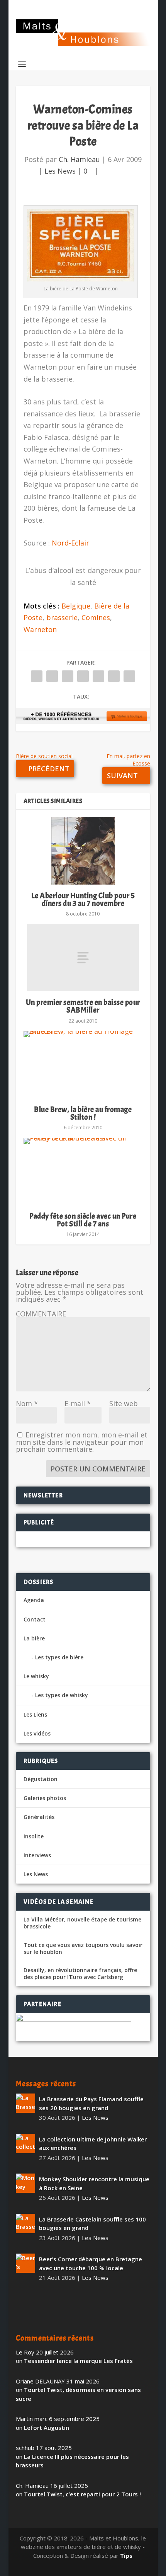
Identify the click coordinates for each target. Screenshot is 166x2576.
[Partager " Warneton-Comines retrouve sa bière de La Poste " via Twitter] (52, 676)
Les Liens (35, 1714)
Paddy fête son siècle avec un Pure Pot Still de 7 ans (83, 1220)
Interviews (37, 1855)
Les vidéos (37, 1733)
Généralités (39, 1817)
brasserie (62, 617)
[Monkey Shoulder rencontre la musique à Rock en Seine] (25, 2183)
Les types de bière (59, 1657)
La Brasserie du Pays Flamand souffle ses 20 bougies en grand (91, 2103)
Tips (126, 2556)
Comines (96, 617)
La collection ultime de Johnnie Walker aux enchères (93, 2144)
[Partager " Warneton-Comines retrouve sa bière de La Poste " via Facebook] (37, 676)
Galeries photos (45, 1798)
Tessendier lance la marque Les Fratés (78, 2361)
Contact (35, 1619)
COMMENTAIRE (41, 1314)
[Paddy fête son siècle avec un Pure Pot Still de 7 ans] (83, 1171)
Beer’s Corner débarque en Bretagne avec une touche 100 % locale (91, 2263)
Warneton (40, 629)
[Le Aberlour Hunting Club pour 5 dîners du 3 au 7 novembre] (83, 851)
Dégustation (41, 1779)
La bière (34, 1638)
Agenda (34, 1600)
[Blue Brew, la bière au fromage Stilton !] (83, 1065)
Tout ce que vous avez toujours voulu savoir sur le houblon (83, 1949)
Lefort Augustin (47, 2428)
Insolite (34, 1836)
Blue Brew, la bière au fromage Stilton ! (83, 1113)
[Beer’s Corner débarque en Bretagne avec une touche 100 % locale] (25, 2263)
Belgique (76, 606)
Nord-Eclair (70, 543)
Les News (60, 171)
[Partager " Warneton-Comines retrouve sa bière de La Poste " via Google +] (68, 676)
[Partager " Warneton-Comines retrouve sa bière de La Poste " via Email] (114, 676)
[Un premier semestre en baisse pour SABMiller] (83, 958)
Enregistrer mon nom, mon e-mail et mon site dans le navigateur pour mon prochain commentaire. (82, 1442)
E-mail (78, 1403)
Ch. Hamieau (79, 159)
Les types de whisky (62, 1695)
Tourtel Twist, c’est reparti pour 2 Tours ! (82, 2494)
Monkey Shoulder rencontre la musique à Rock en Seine (94, 2183)
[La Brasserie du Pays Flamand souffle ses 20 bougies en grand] (25, 2103)
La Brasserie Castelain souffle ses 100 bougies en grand (92, 2224)
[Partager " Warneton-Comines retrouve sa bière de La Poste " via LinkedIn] (98, 676)
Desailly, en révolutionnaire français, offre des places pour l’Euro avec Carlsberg (80, 1974)
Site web (124, 1403)
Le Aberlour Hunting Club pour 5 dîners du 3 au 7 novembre (83, 899)
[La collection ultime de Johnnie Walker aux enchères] (25, 2143)
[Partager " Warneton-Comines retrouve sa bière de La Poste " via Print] (129, 676)
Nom (27, 1403)
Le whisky (36, 1676)
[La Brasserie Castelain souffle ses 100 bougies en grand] (25, 2223)
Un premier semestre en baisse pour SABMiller (83, 1006)
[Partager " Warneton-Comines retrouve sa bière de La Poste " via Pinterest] (83, 676)
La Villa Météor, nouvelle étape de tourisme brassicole (82, 1923)
